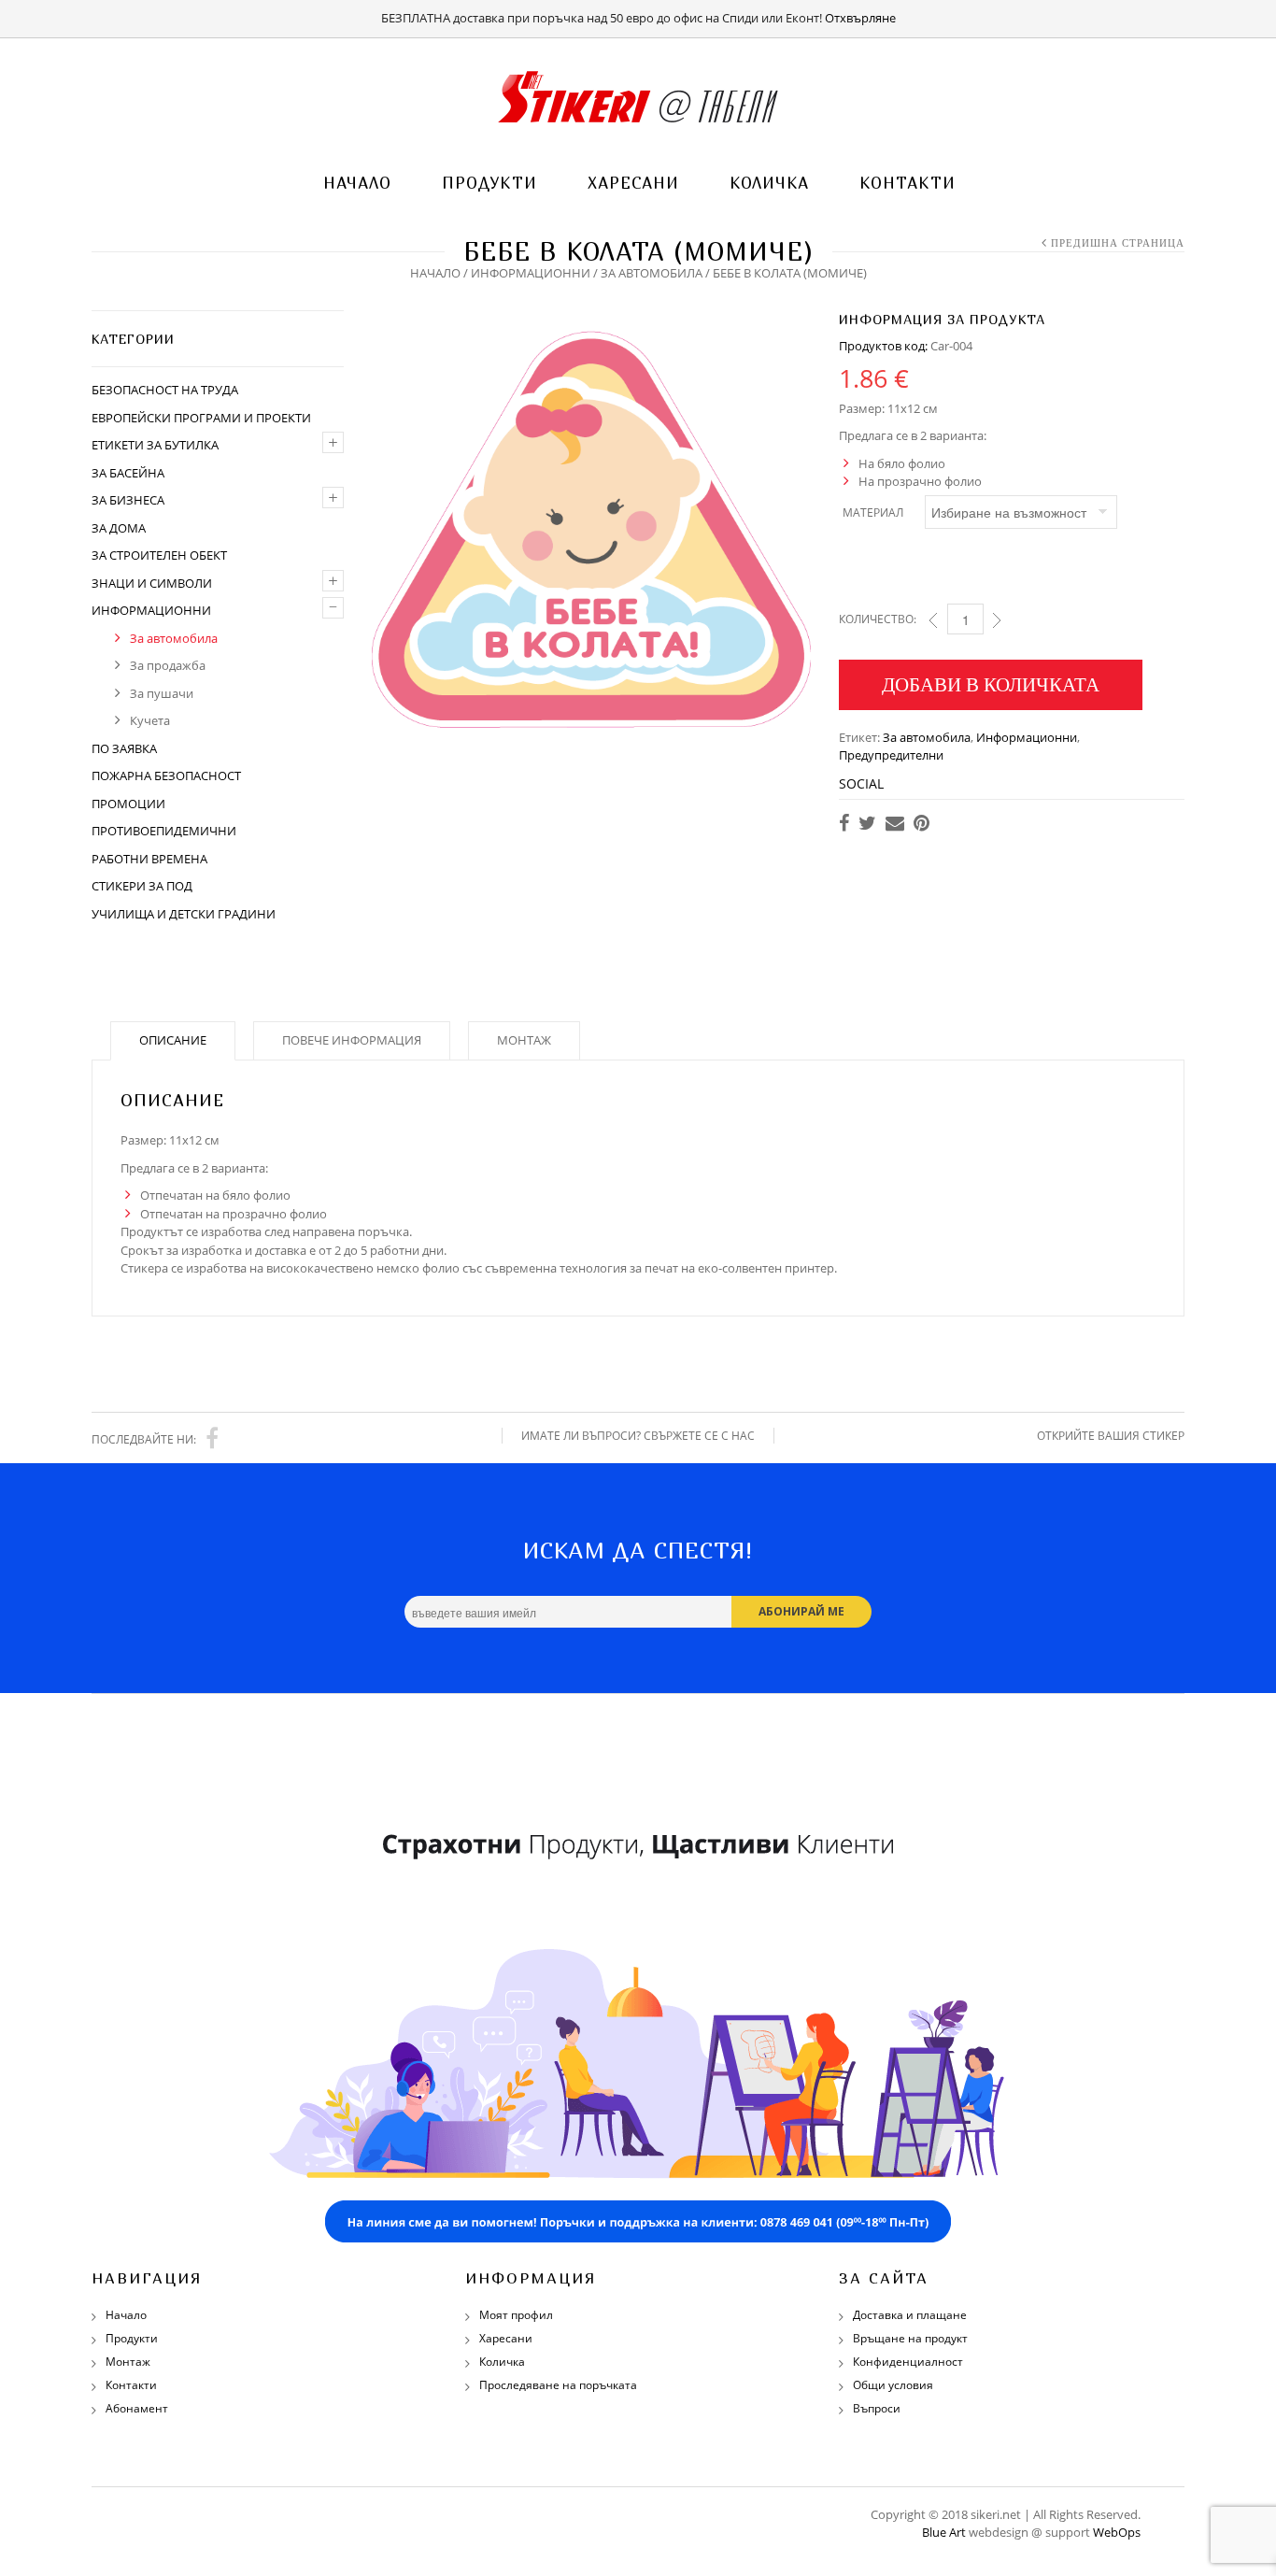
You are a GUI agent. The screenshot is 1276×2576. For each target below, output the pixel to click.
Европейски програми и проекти (201, 418)
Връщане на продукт (910, 2338)
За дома (119, 528)
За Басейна (128, 473)
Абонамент (137, 2408)
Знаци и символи (152, 583)
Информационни (531, 273)
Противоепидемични (164, 831)
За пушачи (162, 693)
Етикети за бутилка (155, 445)
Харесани (633, 183)
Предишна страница (1118, 243)
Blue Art (944, 2532)
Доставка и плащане (910, 2315)
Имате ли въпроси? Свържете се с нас (638, 1436)
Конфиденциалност (908, 2362)
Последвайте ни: (144, 1439)
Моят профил (516, 2315)
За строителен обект (159, 555)
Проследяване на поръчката (558, 2385)
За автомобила (652, 273)
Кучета (150, 720)
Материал (873, 512)
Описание (173, 1040)
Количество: (878, 619)
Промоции (128, 804)
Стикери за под (142, 886)
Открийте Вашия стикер (1111, 1436)
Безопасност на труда (165, 390)
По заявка (124, 748)
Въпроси (877, 2408)
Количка (769, 183)
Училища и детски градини (184, 914)
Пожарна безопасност (166, 776)
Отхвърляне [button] (860, 18)
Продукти (489, 183)
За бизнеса (128, 500)
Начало (357, 183)
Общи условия (893, 2385)
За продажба (168, 665)
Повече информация (352, 1040)
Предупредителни (891, 755)
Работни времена (149, 859)
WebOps (1117, 2532)
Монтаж (524, 1040)
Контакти (907, 183)
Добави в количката (991, 684)
